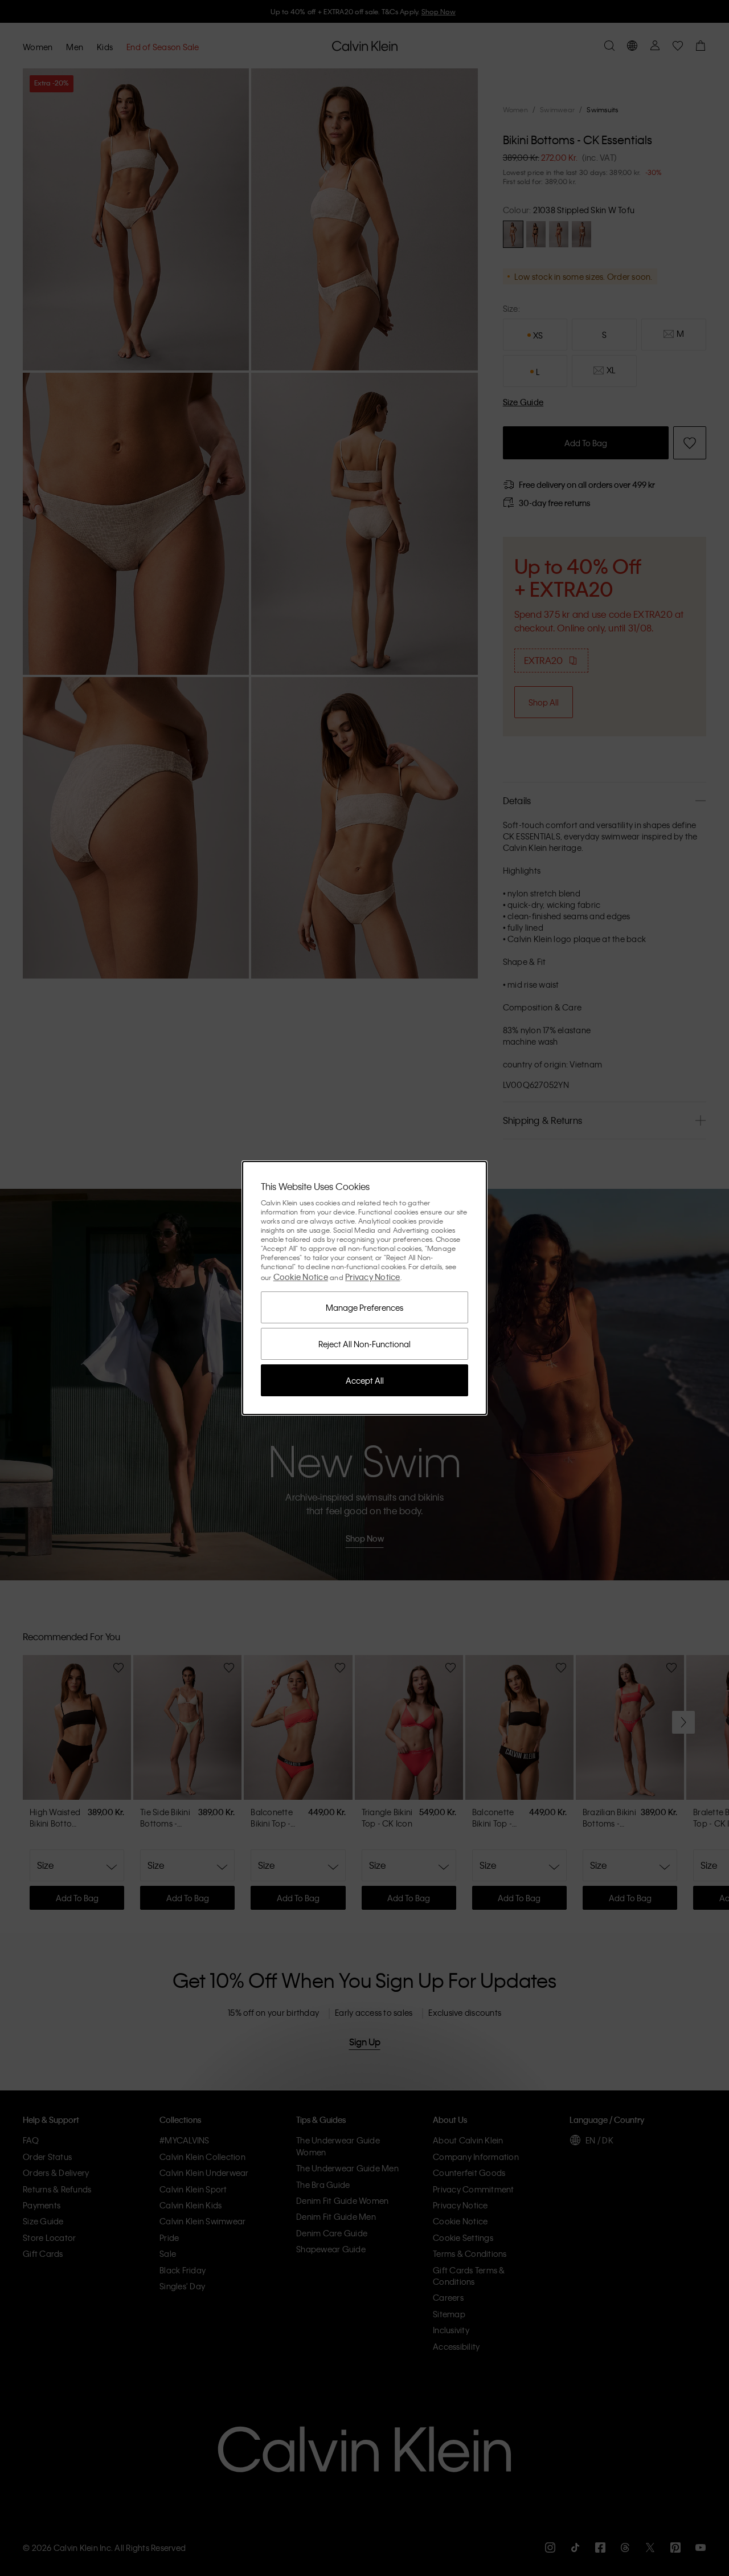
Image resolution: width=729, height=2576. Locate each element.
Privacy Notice (373, 1277)
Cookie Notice (301, 1277)
